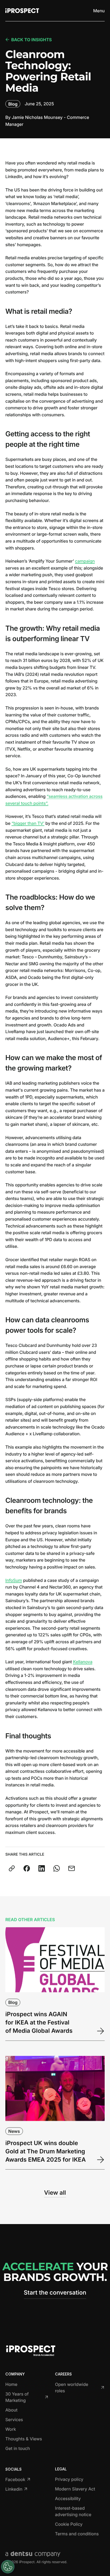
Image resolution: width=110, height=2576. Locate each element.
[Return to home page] (22, 11)
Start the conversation (55, 2293)
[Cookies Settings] (8, 2567)
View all (55, 2193)
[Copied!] (12, 1868)
